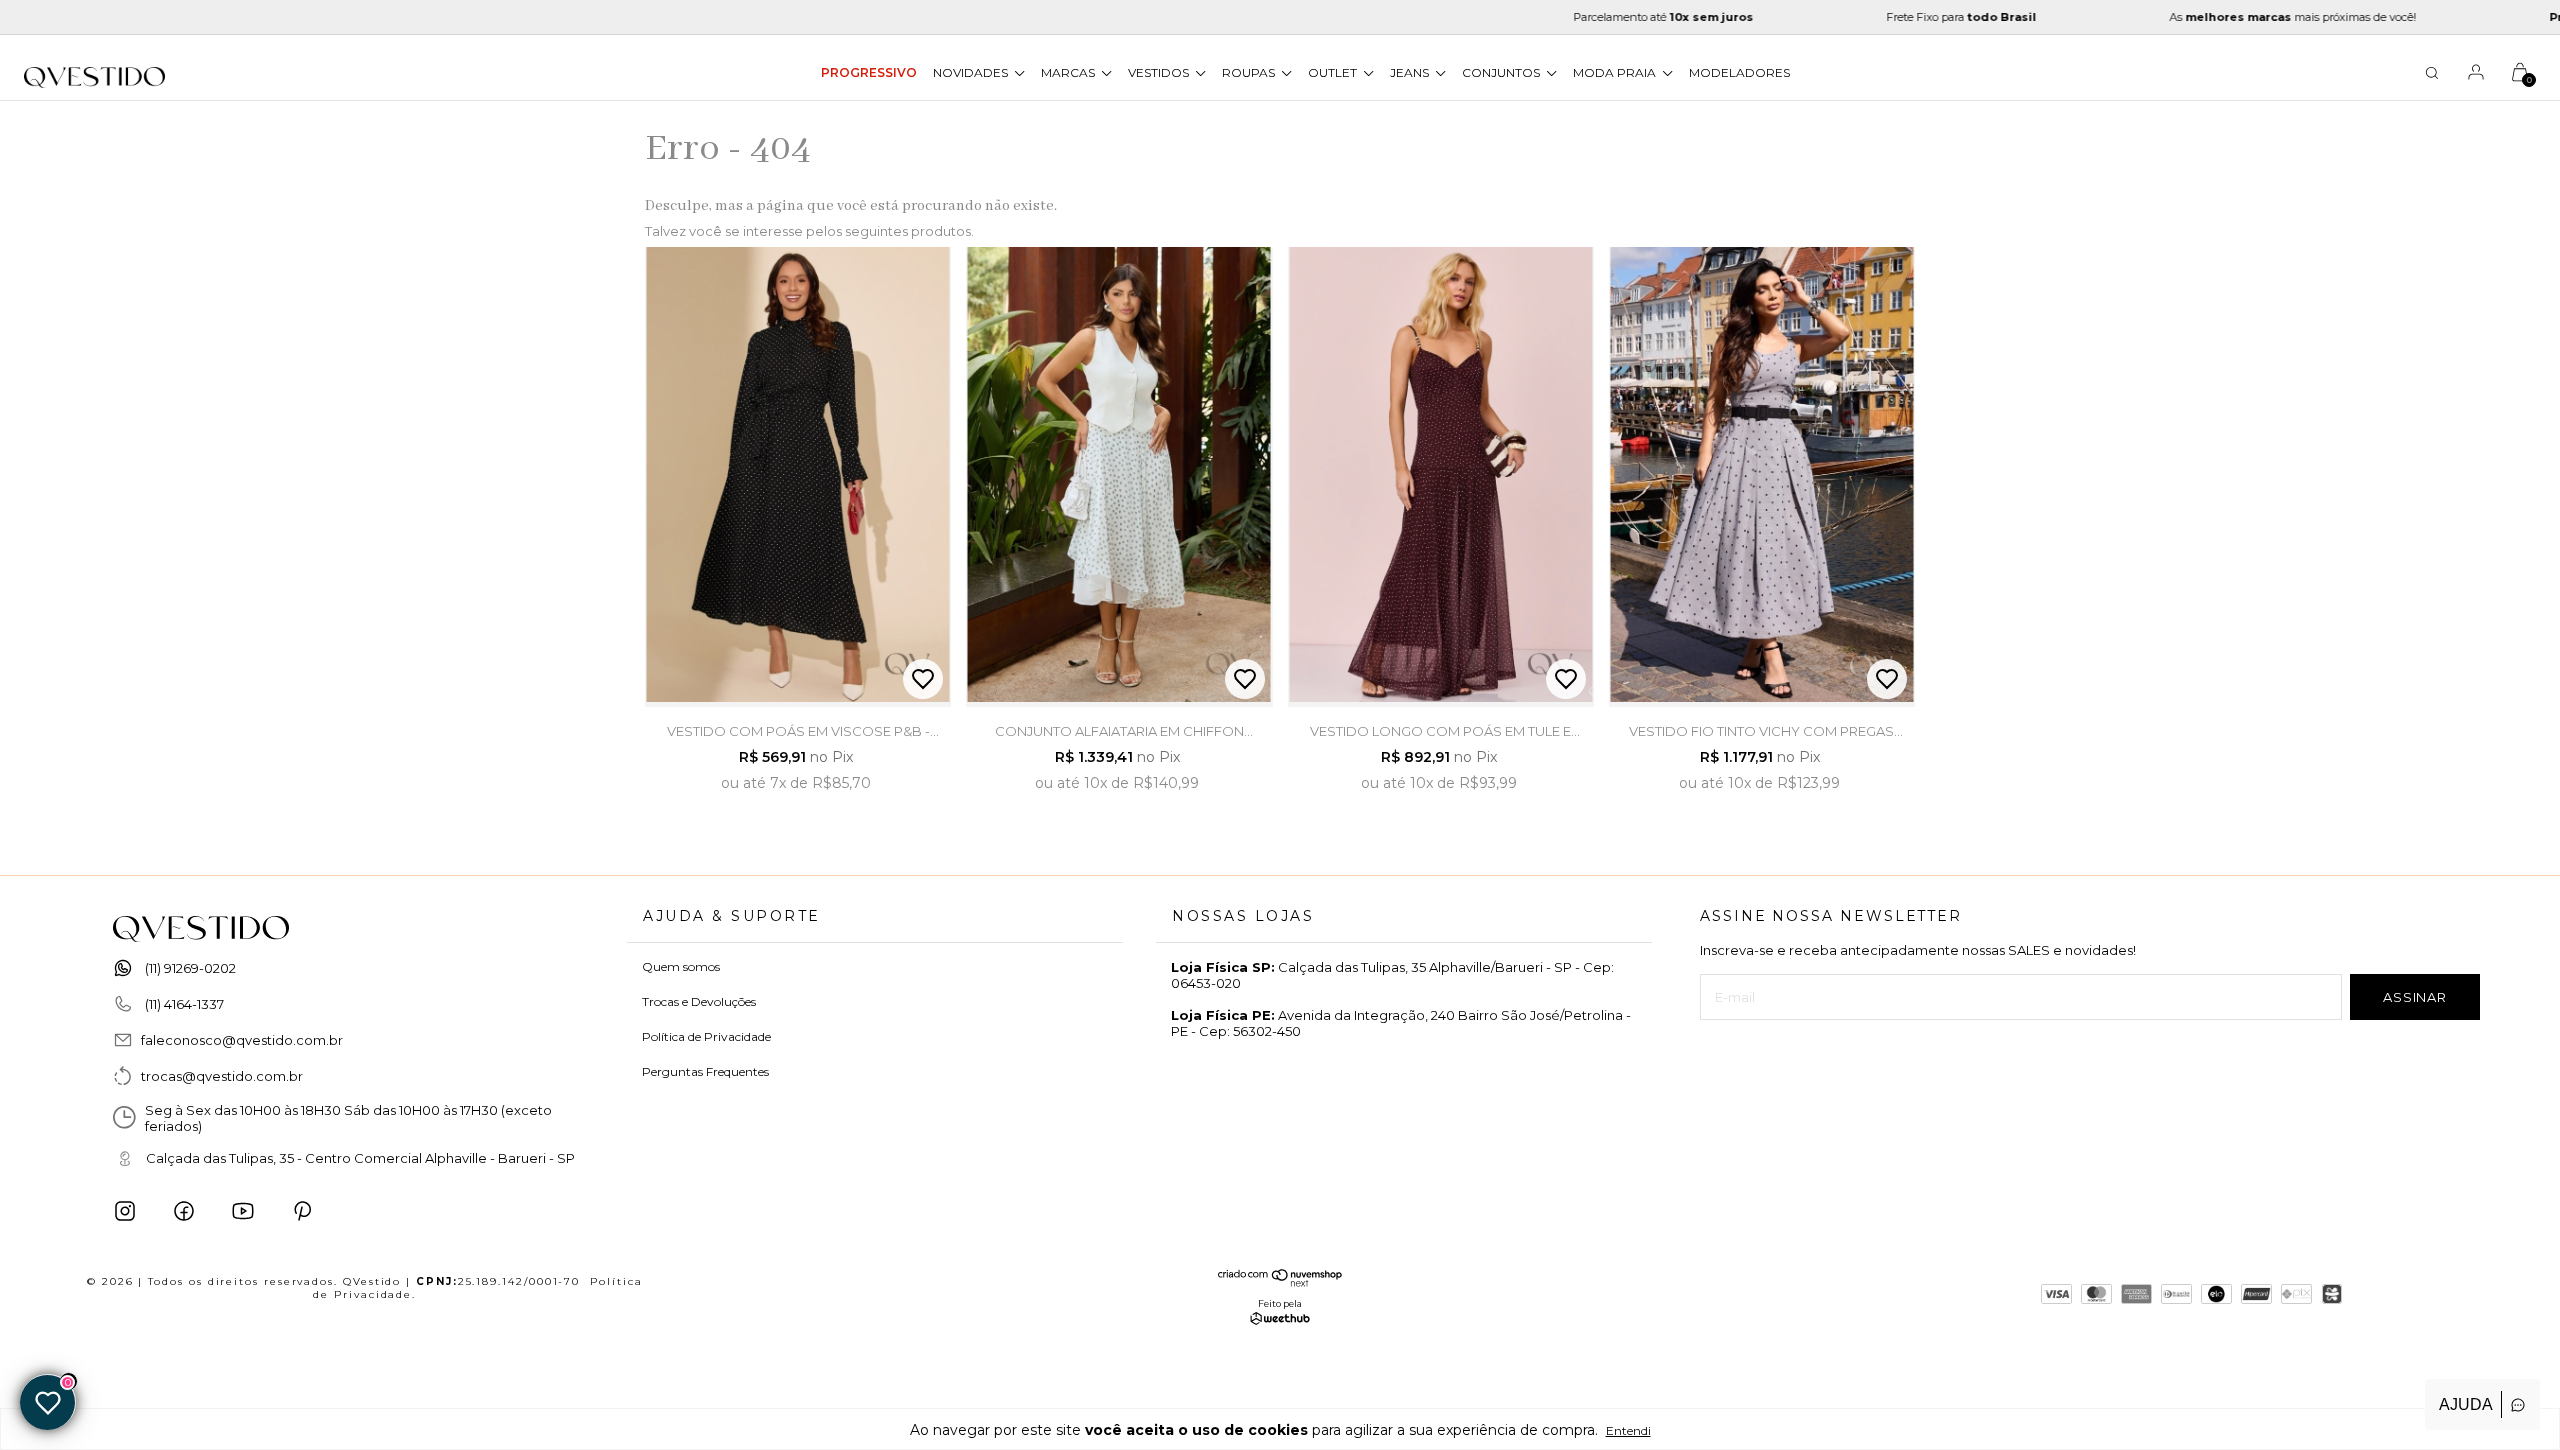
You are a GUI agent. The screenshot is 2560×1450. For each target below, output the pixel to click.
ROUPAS (1250, 72)
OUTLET (1334, 72)
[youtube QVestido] (243, 1211)
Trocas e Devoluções (699, 1001)
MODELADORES (1739, 72)
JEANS (1411, 72)
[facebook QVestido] (184, 1211)
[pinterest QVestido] (302, 1211)
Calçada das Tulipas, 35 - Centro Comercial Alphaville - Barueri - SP (360, 1158)
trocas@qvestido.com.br (222, 1076)
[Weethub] (1280, 1320)
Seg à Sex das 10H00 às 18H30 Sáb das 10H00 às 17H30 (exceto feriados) (348, 1118)
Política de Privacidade (706, 1036)
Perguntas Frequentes (705, 1071)
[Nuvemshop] (1280, 1282)
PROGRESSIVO (869, 72)
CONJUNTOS (1502, 72)
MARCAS (1069, 72)
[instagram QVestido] (125, 1211)
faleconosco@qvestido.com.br (242, 1040)
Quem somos (681, 966)
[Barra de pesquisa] (2432, 76)
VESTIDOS (1160, 72)
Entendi (1628, 1430)
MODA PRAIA (1616, 72)
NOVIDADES (972, 72)
